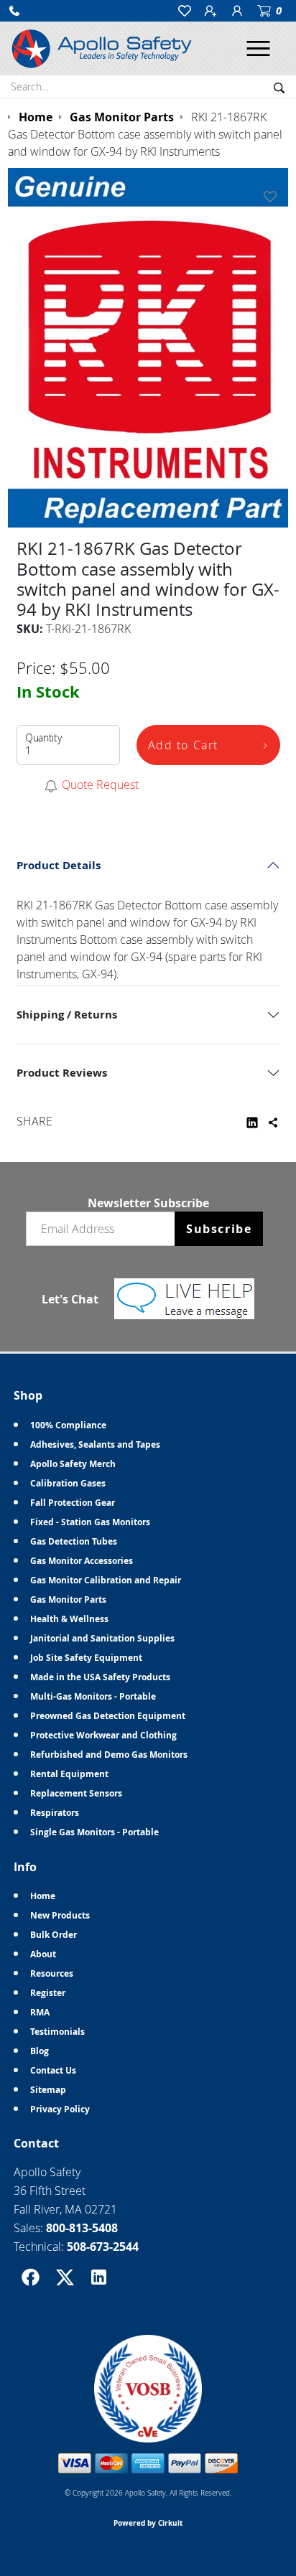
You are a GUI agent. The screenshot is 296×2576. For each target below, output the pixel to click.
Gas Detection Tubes (74, 1541)
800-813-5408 (82, 2228)
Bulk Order (54, 1935)
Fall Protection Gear (73, 1503)
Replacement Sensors (76, 1793)
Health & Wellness (69, 1619)
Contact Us (53, 2070)
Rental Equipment (69, 1774)
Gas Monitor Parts (68, 1600)
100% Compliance (68, 1425)
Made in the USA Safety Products (100, 1677)
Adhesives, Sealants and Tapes (95, 1444)
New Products (60, 1915)
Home (43, 1896)
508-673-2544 (103, 2247)
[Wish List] (273, 197)
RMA (40, 2012)
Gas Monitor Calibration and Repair (106, 1580)
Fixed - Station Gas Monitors (90, 1522)
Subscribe (219, 1229)
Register (48, 1993)
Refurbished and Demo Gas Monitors (109, 1755)
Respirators (55, 1813)
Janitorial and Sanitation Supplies (102, 1638)
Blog (40, 2051)
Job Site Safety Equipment (86, 1658)
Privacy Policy (60, 2109)
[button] (14, 11)
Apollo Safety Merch (73, 1464)
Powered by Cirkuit (148, 2523)
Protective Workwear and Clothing (103, 1735)
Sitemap (48, 2090)
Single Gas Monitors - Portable (94, 1832)
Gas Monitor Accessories (82, 1561)
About (43, 1954)
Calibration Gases (68, 1483)
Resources (52, 1973)
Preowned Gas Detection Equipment (108, 1716)
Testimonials (57, 2032)
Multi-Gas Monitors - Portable (93, 1696)
